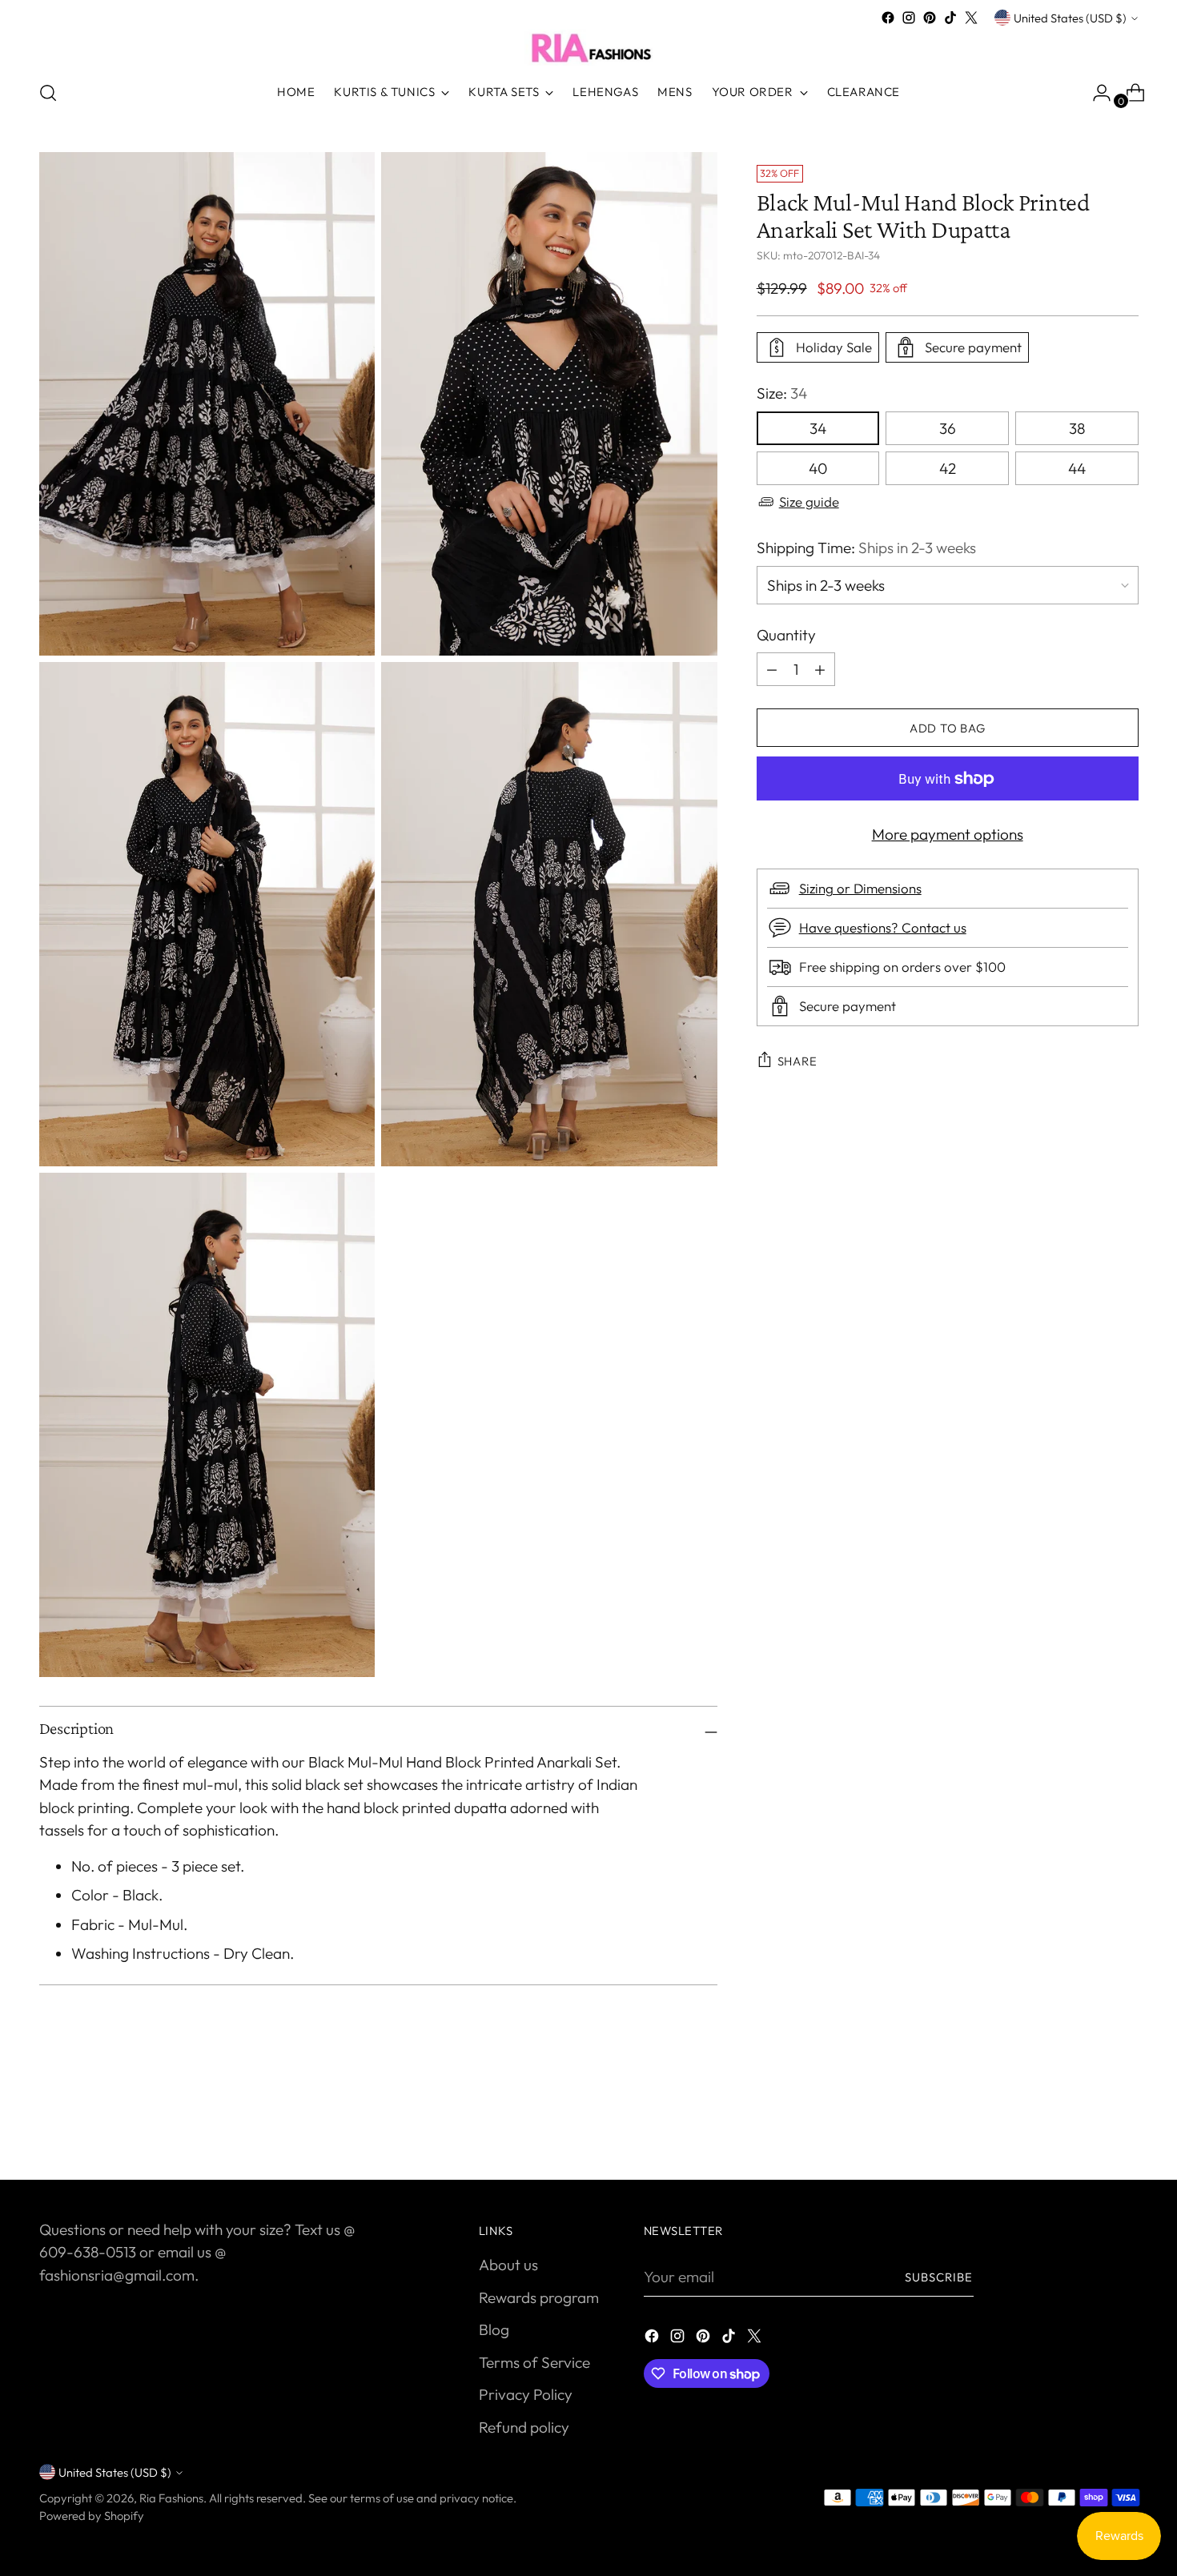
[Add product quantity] (772, 669)
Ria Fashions (171, 2498)
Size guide (809, 502)
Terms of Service (534, 2362)
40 (818, 468)
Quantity (786, 635)
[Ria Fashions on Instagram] (909, 18)
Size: (782, 393)
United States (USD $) (1070, 18)
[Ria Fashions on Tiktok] (950, 18)
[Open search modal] (48, 93)
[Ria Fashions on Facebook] (888, 18)
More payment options (948, 834)
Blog (494, 2329)
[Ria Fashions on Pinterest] (930, 18)
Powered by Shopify (92, 2516)
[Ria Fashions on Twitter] (971, 18)
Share (797, 1061)
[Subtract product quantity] (820, 669)
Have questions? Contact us (883, 927)
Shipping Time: (866, 548)
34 (818, 428)
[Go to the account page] (1095, 93)
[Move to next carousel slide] (1125, 2125)
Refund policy (524, 2427)
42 (948, 468)
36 (948, 428)
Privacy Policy (526, 2394)
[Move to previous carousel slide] (1088, 2125)
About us (508, 2265)
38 (1077, 428)
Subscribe (939, 2277)
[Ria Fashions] (588, 47)
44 (1077, 468)
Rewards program (539, 2297)
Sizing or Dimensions (860, 888)
